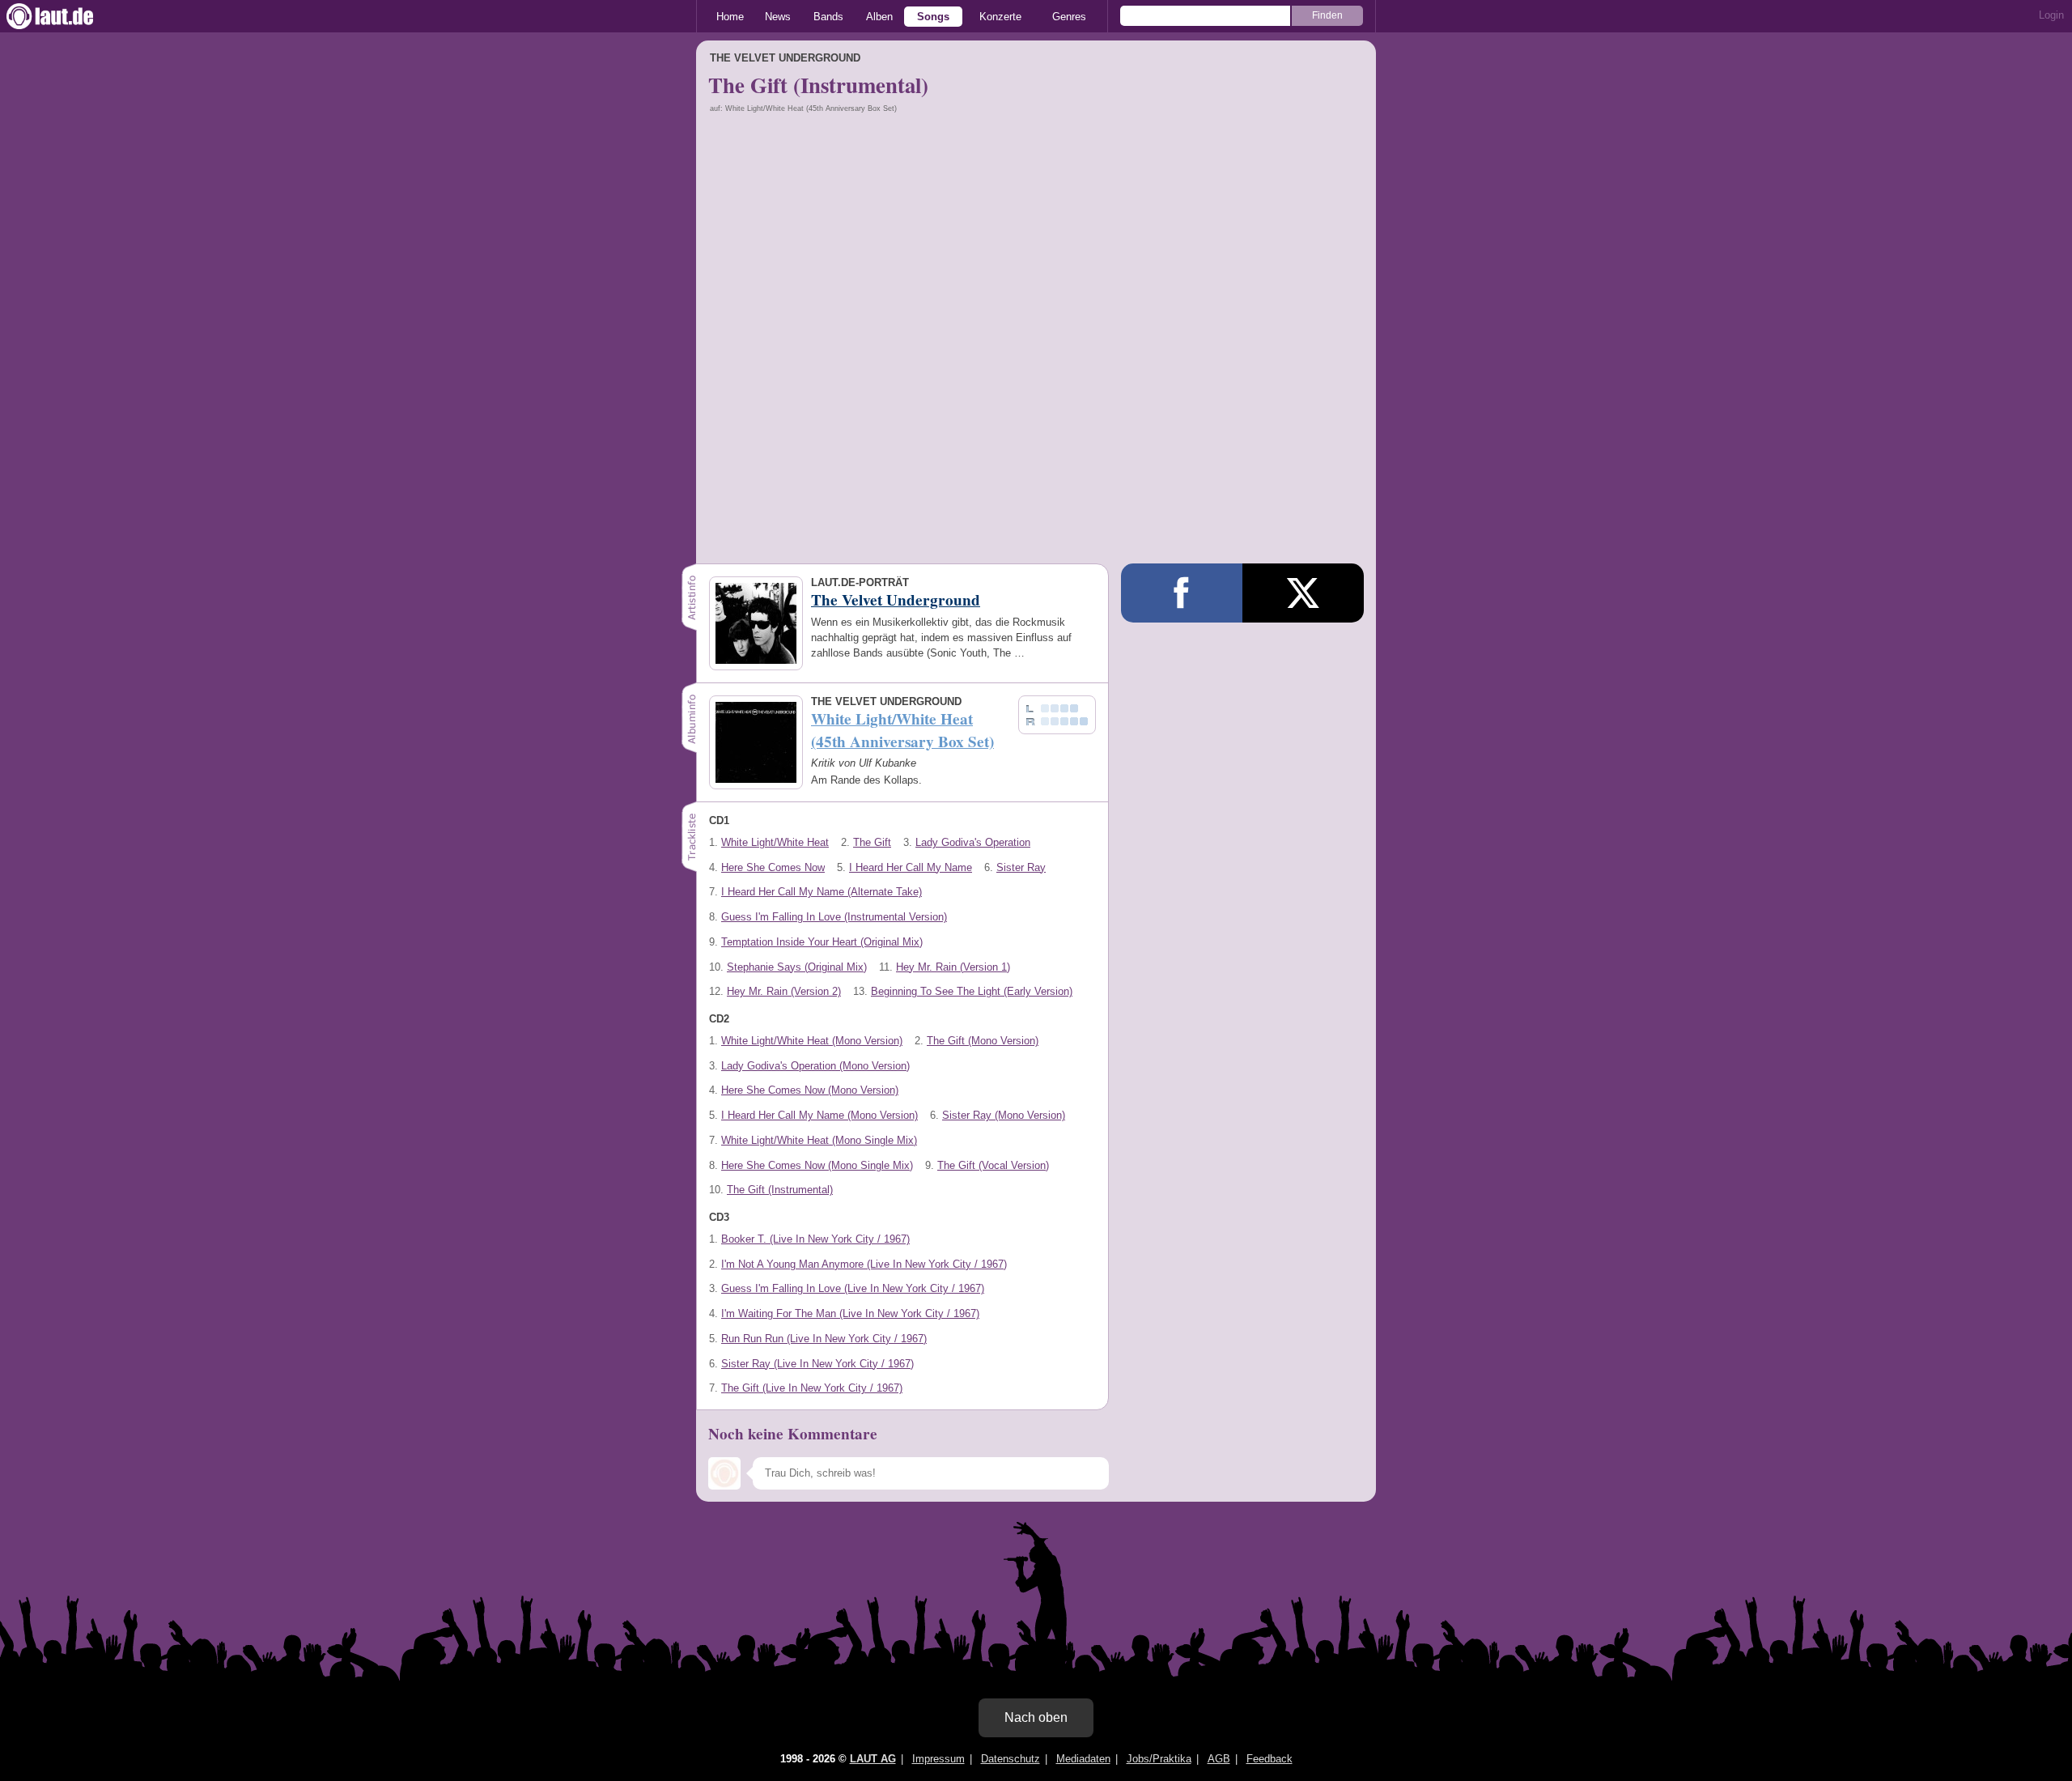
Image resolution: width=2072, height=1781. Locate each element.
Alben (879, 17)
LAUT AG (873, 1759)
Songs (933, 17)
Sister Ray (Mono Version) (1004, 1115)
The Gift (872, 842)
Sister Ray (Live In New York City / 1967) (817, 1364)
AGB (1219, 1759)
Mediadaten (1083, 1759)
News (778, 17)
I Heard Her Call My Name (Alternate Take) (822, 892)
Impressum (938, 1759)
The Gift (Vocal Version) (993, 1165)
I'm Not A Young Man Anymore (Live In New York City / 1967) (864, 1264)
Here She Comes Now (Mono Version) (810, 1090)
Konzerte (1000, 17)
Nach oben (1036, 1717)
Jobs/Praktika (1159, 1759)
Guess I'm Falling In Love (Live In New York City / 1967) (853, 1288)
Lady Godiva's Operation (973, 842)
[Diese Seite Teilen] (1182, 593)
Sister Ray (1021, 867)
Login (2051, 15)
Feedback (1270, 1759)
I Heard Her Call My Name (911, 867)
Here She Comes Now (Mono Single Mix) (817, 1165)
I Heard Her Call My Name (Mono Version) (819, 1115)
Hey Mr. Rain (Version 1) (953, 967)
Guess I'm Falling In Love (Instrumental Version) (834, 917)
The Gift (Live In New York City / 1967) (812, 1388)
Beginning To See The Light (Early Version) (972, 991)
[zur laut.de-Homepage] (65, 16)
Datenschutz (1011, 1759)
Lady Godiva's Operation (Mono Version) (815, 1066)
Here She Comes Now (773, 867)
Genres (1069, 17)
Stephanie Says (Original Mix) (797, 967)
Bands (828, 17)
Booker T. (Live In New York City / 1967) (815, 1239)
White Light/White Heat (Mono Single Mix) (819, 1140)
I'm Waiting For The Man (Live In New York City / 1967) (850, 1313)
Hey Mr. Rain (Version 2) (784, 991)
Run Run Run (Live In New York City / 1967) (824, 1339)
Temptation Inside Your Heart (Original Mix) (822, 942)
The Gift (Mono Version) (983, 1041)
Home (730, 17)
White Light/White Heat (775, 842)
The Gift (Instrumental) (780, 1190)
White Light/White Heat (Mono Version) (812, 1041)
